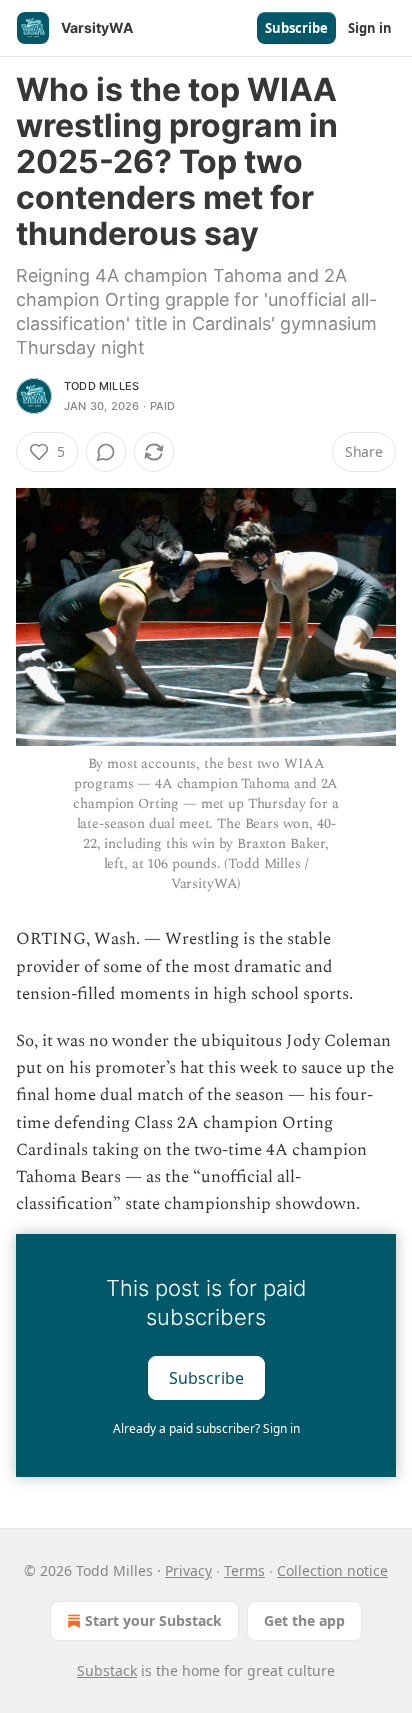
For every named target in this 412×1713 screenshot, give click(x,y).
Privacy (188, 1570)
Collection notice (332, 1570)
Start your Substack (153, 1620)
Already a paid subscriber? (206, 1428)
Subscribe (296, 28)
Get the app (304, 1620)
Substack (107, 1670)
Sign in (370, 28)
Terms (244, 1570)
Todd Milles (101, 386)
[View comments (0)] (106, 452)
